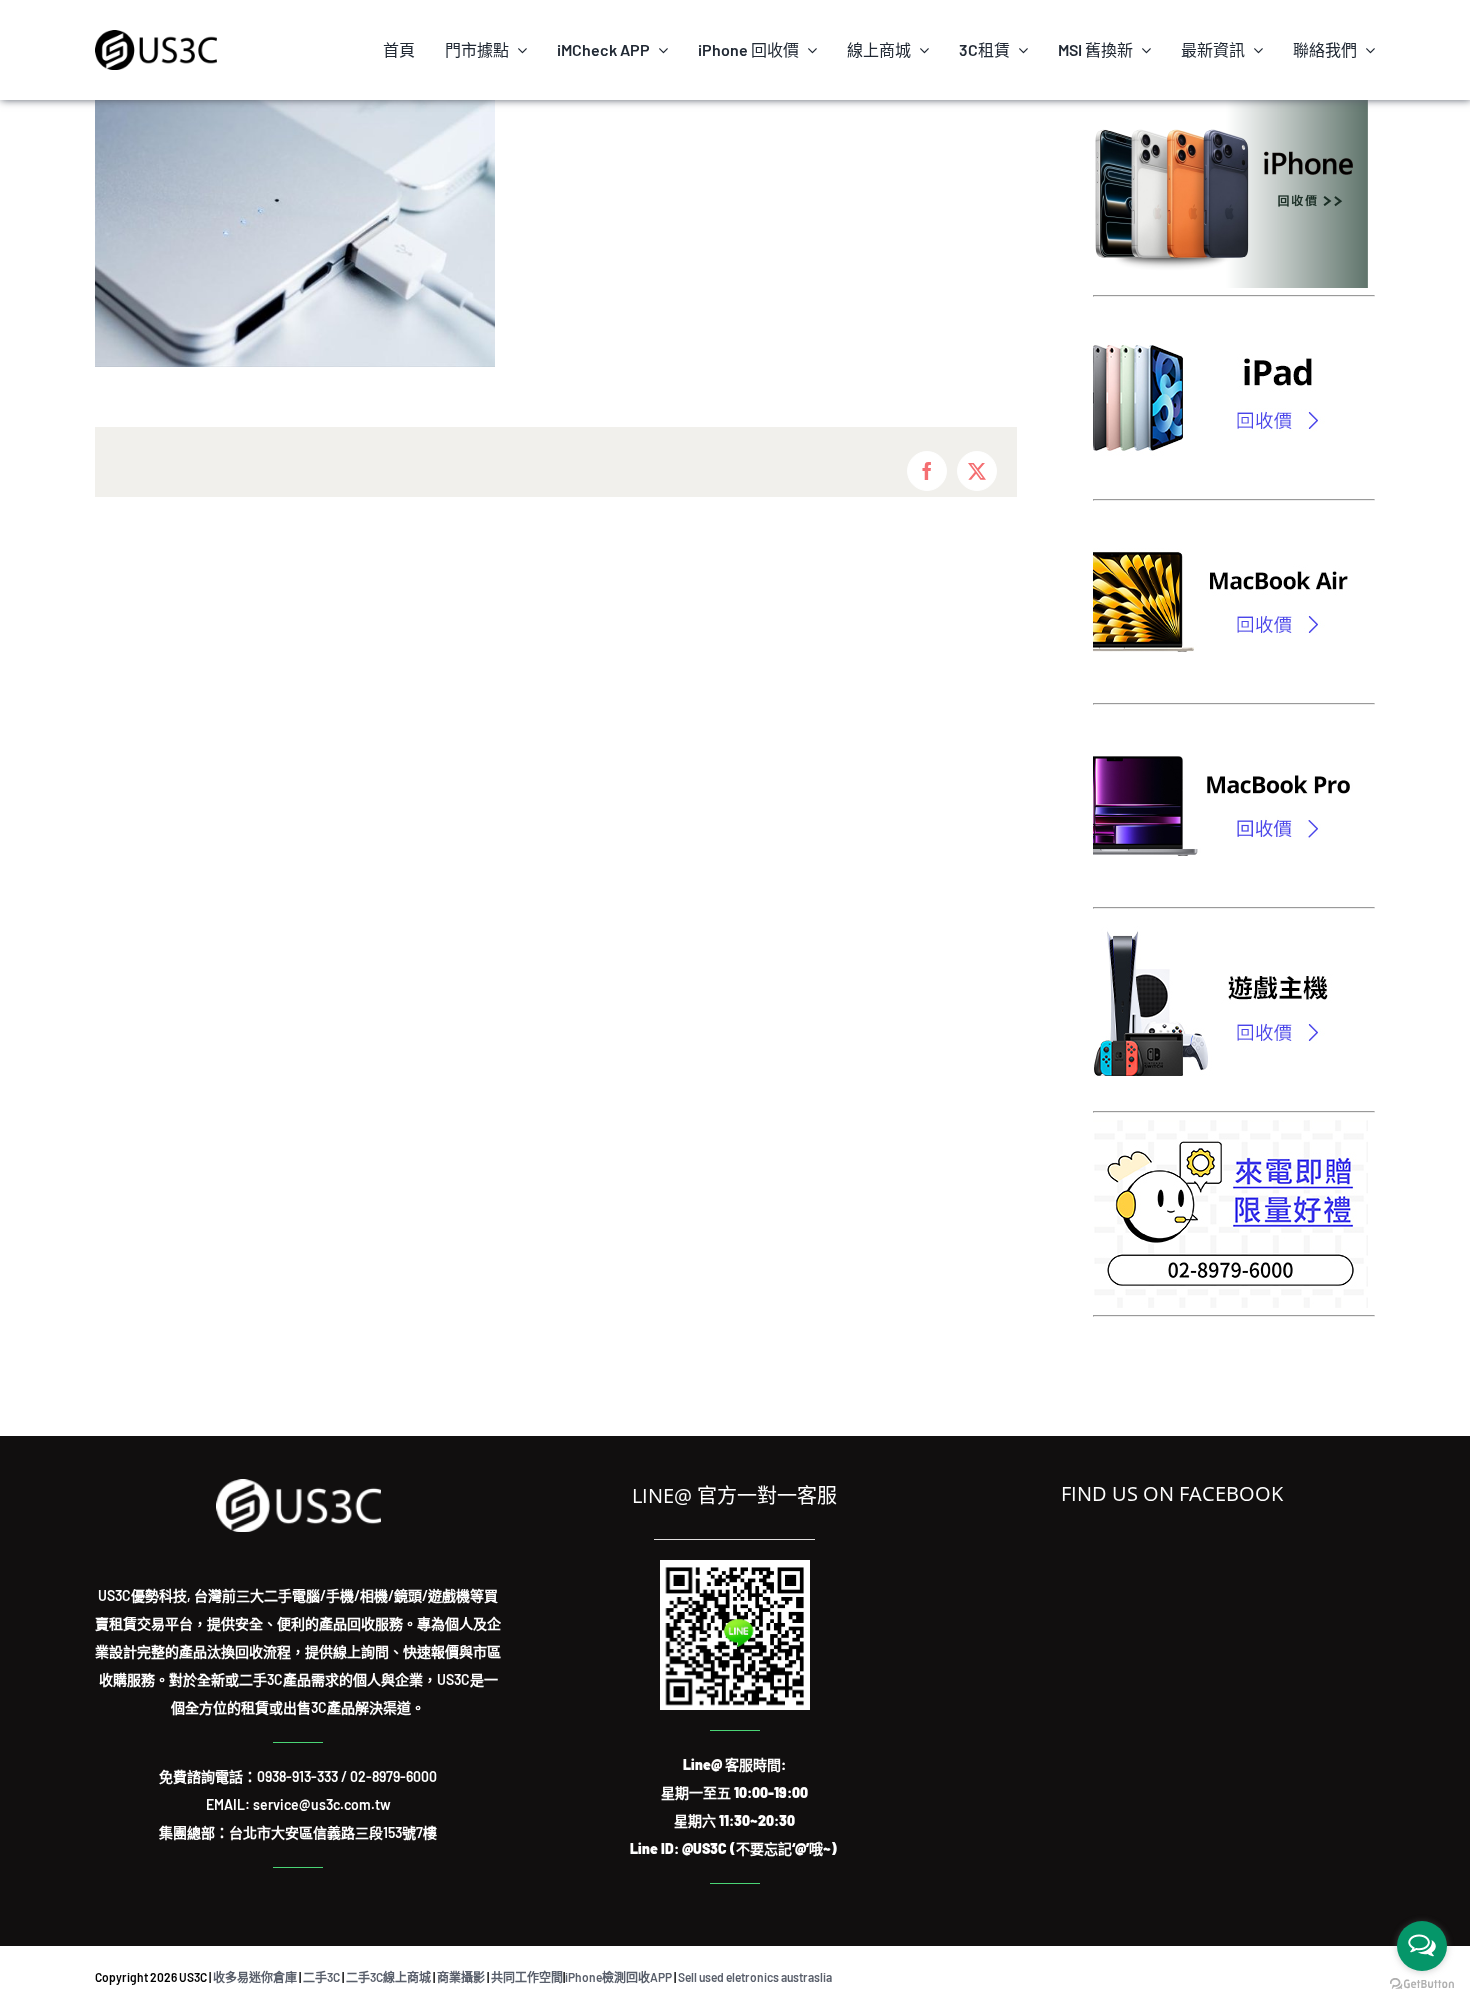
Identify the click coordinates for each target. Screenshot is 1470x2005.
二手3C (321, 1977)
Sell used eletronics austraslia (755, 1977)
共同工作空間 (527, 1977)
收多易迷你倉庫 (255, 1977)
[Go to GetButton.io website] (1422, 1984)
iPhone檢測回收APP (618, 1977)
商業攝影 (461, 1977)
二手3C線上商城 (388, 1977)
